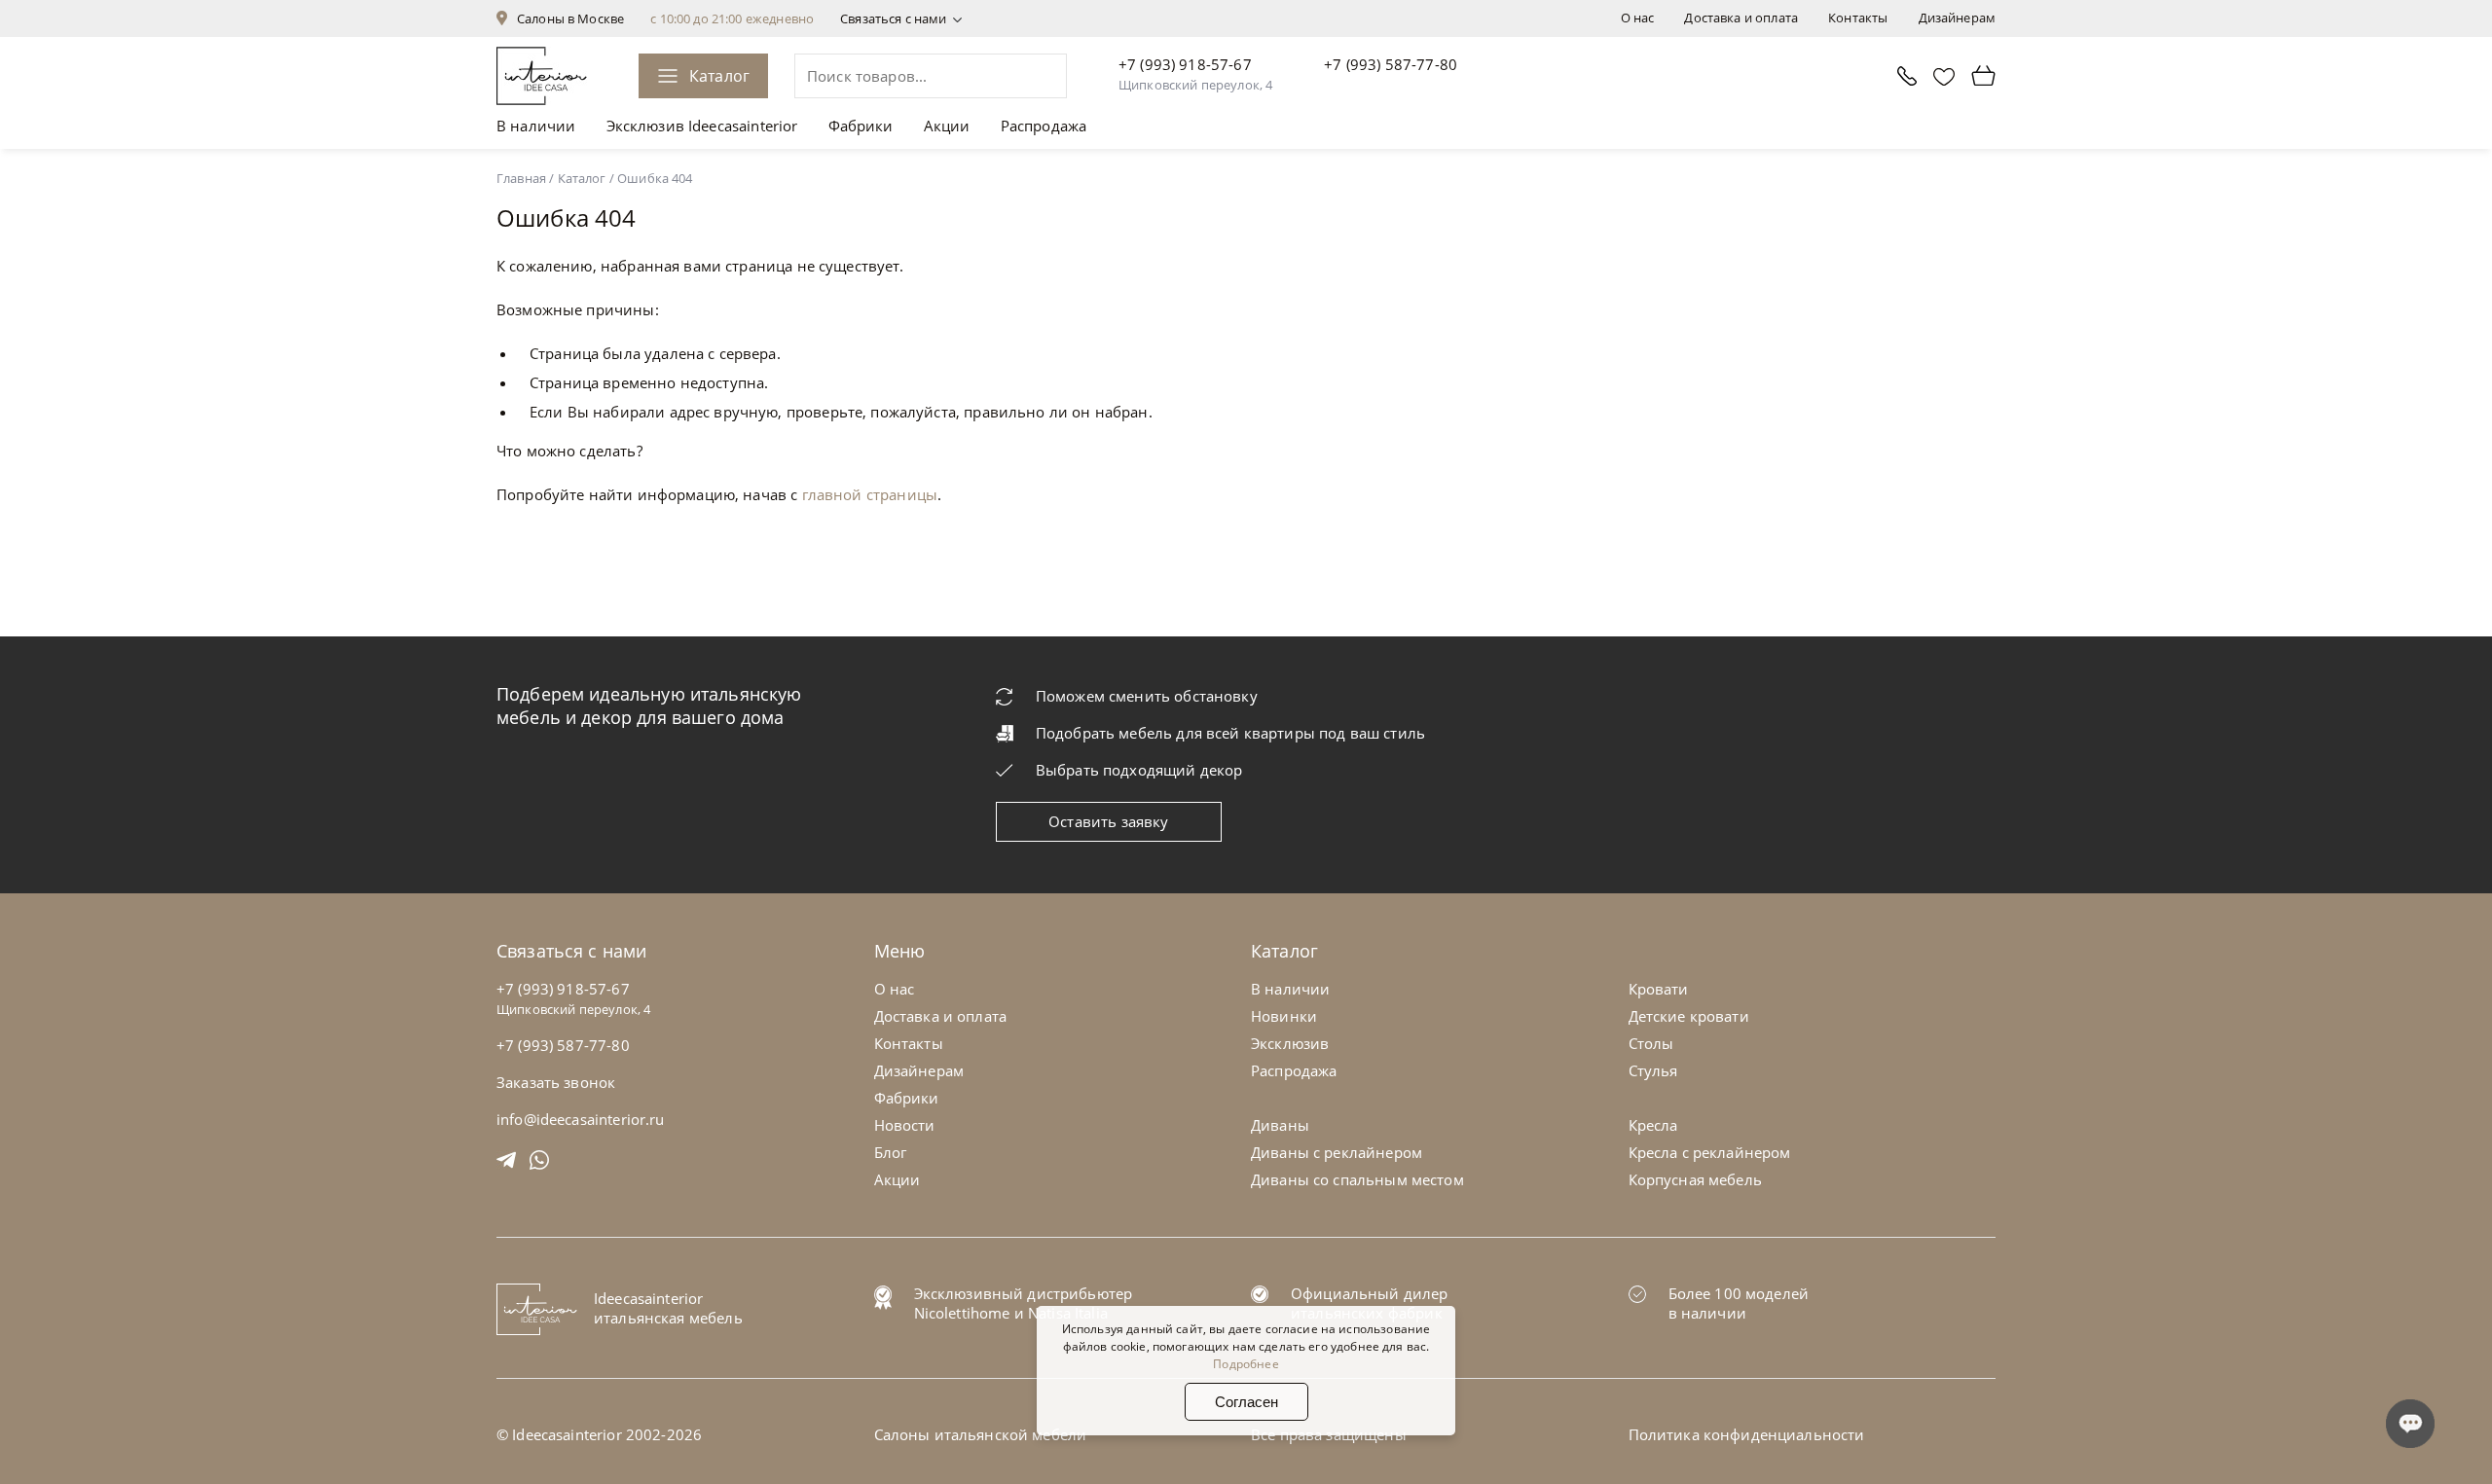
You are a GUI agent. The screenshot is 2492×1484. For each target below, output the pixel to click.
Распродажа (1044, 126)
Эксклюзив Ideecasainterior (702, 126)
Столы (1651, 1043)
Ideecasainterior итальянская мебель (668, 1308)
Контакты (1858, 18)
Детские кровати (1689, 1016)
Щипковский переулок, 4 (1195, 85)
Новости (905, 1125)
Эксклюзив (1290, 1043)
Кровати (1659, 989)
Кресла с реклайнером (1710, 1152)
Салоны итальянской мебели (981, 1434)
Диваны (1280, 1125)
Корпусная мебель (1695, 1179)
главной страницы (870, 494)
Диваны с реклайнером (1337, 1152)
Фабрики (861, 126)
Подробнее (1246, 1364)
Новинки (1284, 1016)
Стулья (1653, 1070)
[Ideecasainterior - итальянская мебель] (542, 76)
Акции (947, 126)
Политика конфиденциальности (1747, 1434)
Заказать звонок (556, 1082)
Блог (891, 1152)
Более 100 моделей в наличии (1739, 1303)
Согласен (1246, 1402)
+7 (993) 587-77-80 (1391, 64)
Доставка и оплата (1741, 18)
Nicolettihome (962, 1313)
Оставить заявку (1108, 821)
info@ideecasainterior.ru (581, 1119)
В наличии (536, 126)
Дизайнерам (1958, 18)
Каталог (719, 76)
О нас (1638, 18)
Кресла (1653, 1125)
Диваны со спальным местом (1357, 1179)
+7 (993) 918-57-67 (1185, 64)
